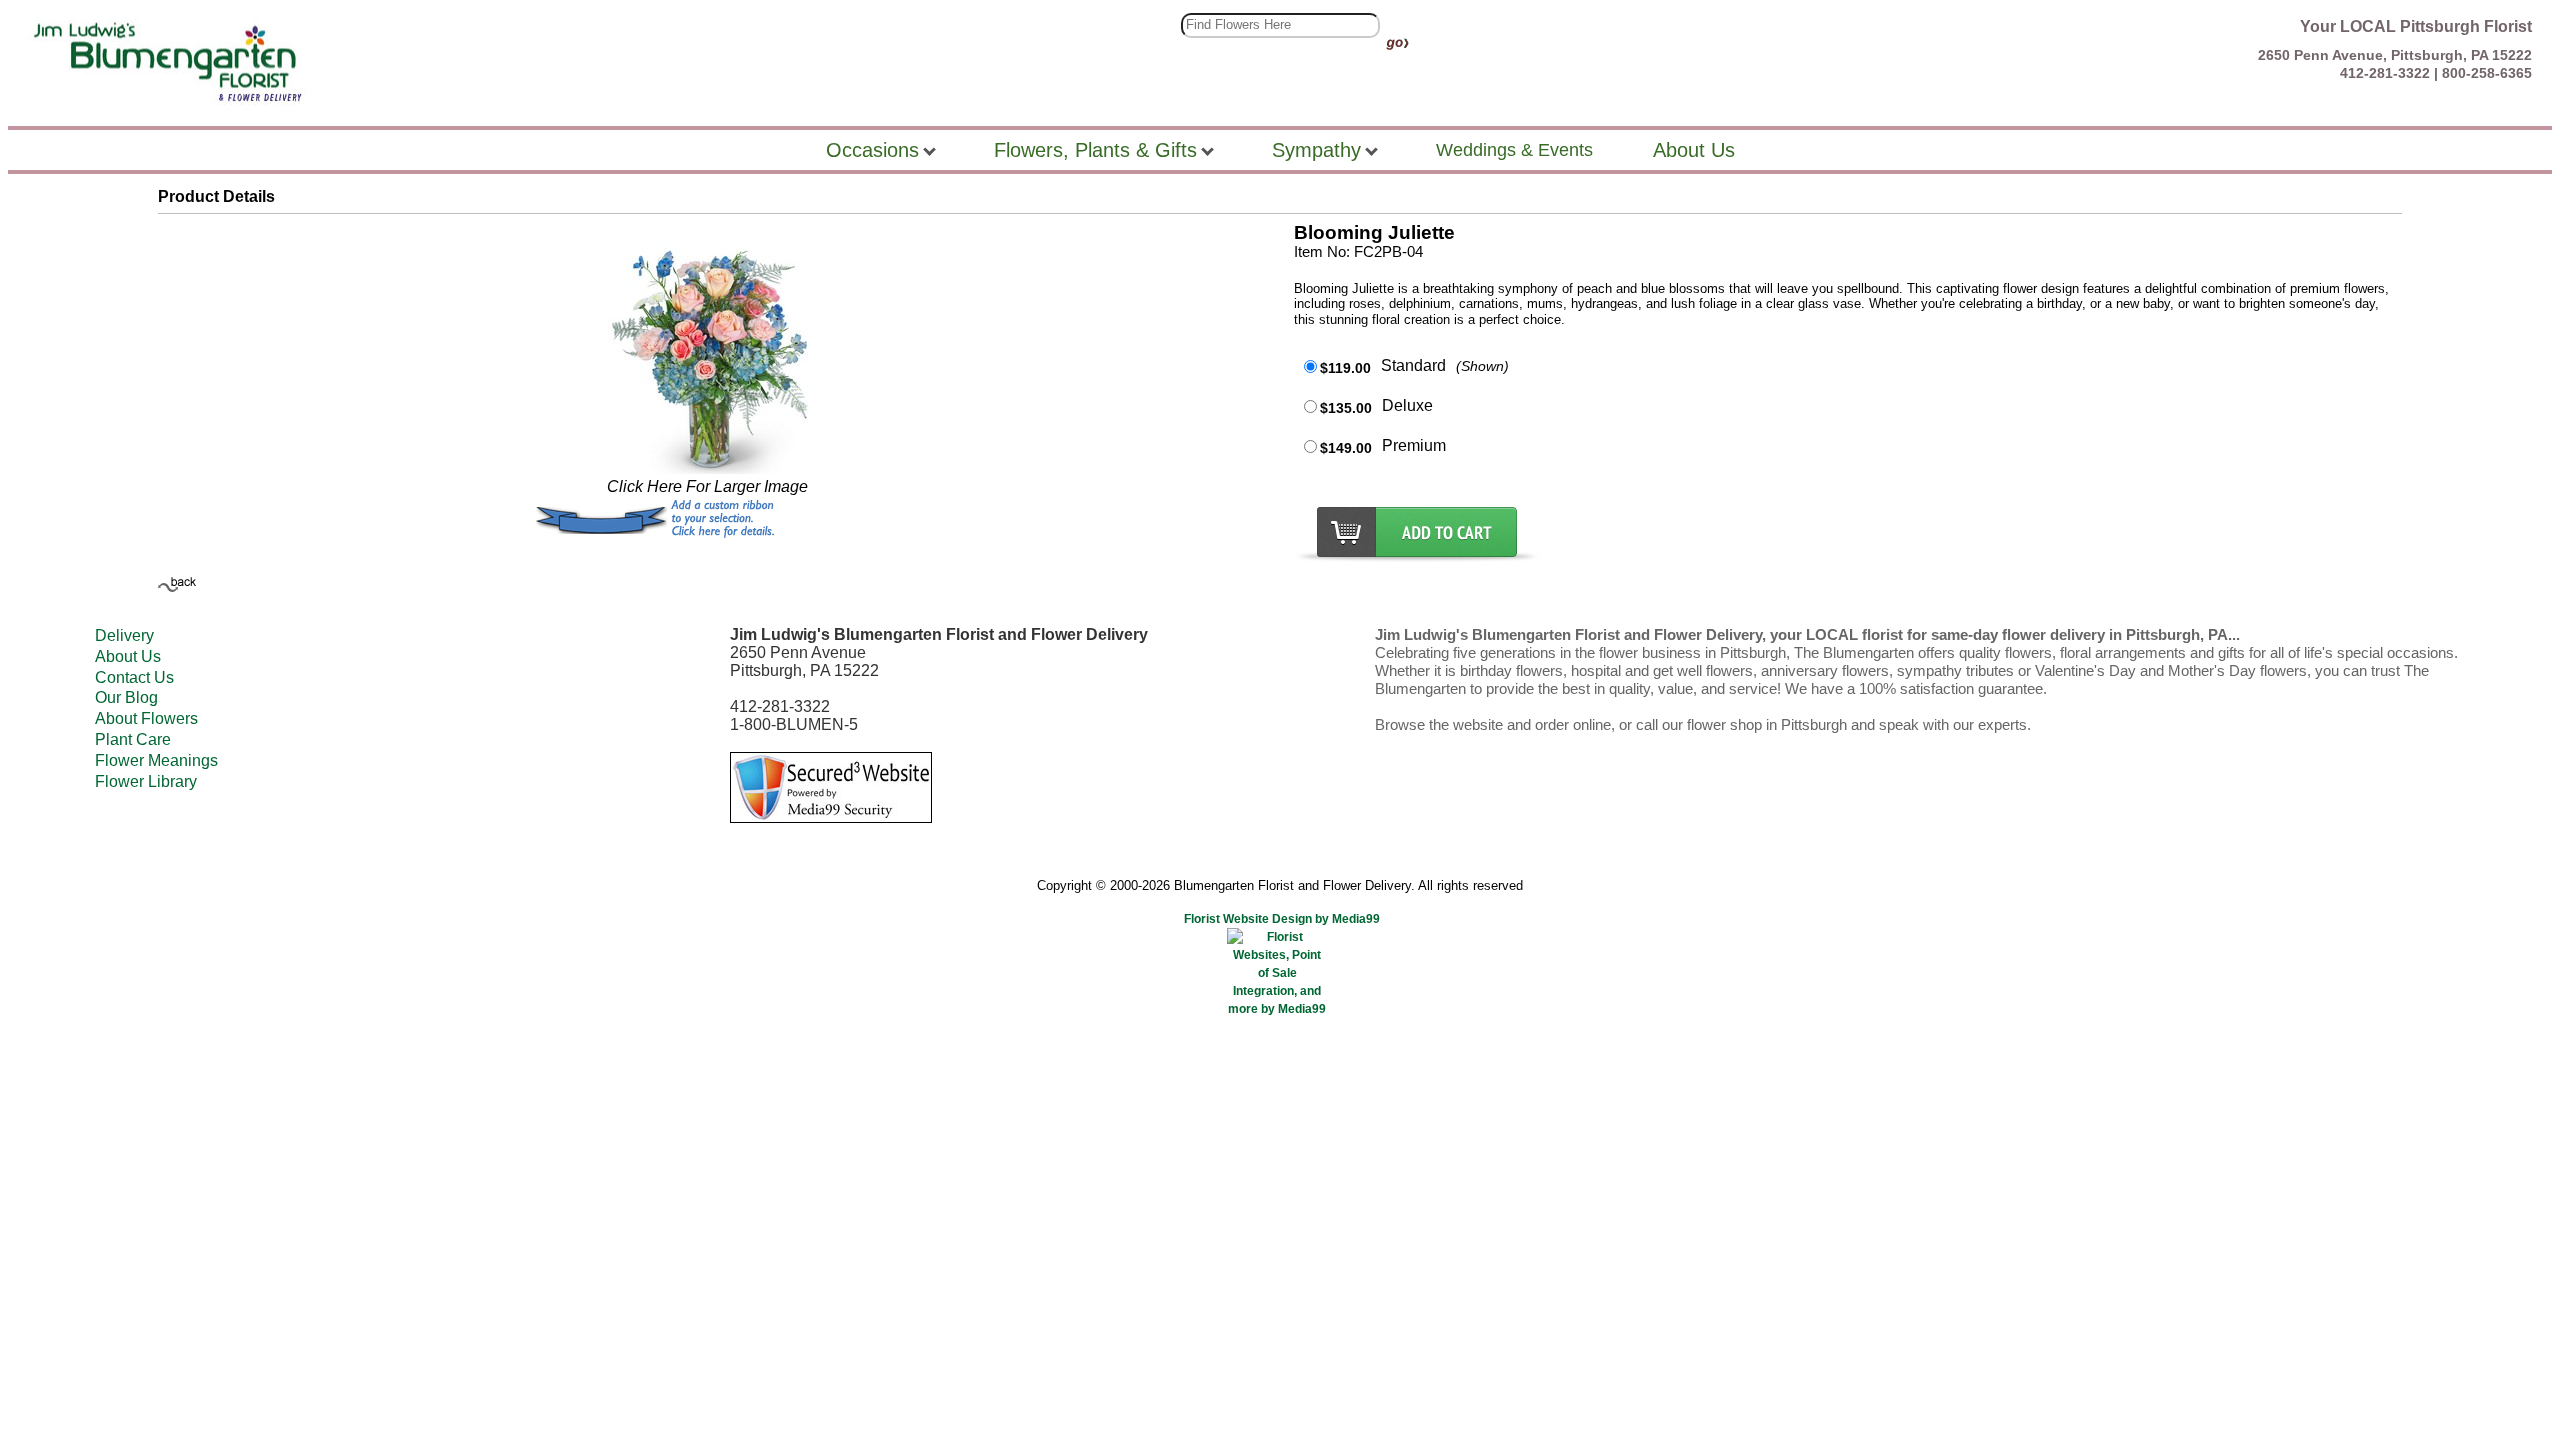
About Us (128, 656)
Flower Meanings (156, 760)
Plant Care (133, 739)
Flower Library (146, 781)
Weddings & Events (1514, 150)
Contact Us (134, 677)
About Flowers (146, 718)
